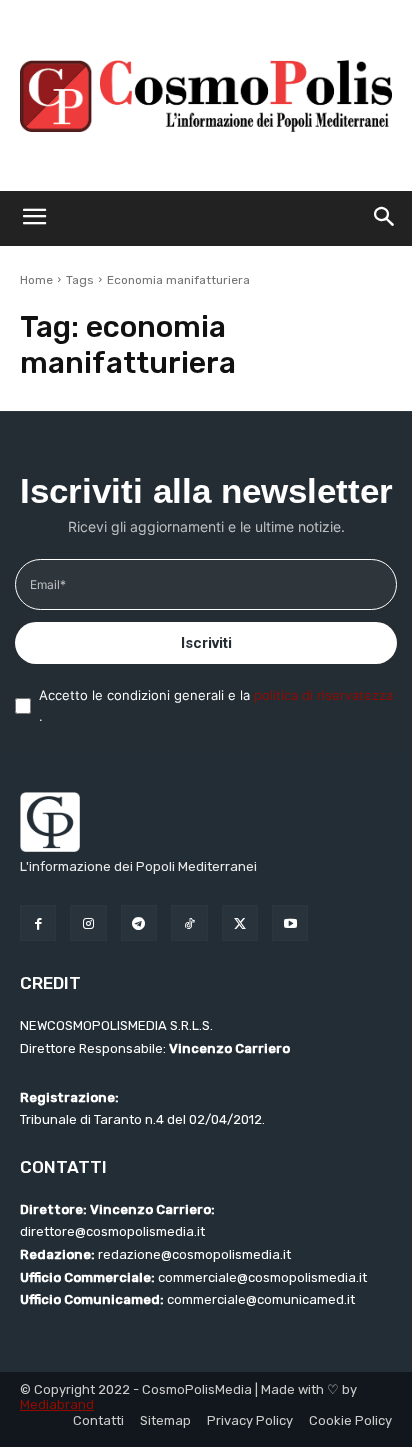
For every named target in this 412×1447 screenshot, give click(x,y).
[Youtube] (290, 923)
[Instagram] (88, 923)
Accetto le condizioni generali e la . (216, 705)
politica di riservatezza (323, 695)
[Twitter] (240, 923)
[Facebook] (38, 923)
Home (36, 280)
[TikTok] (189, 923)
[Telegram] (139, 923)
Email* (48, 584)
